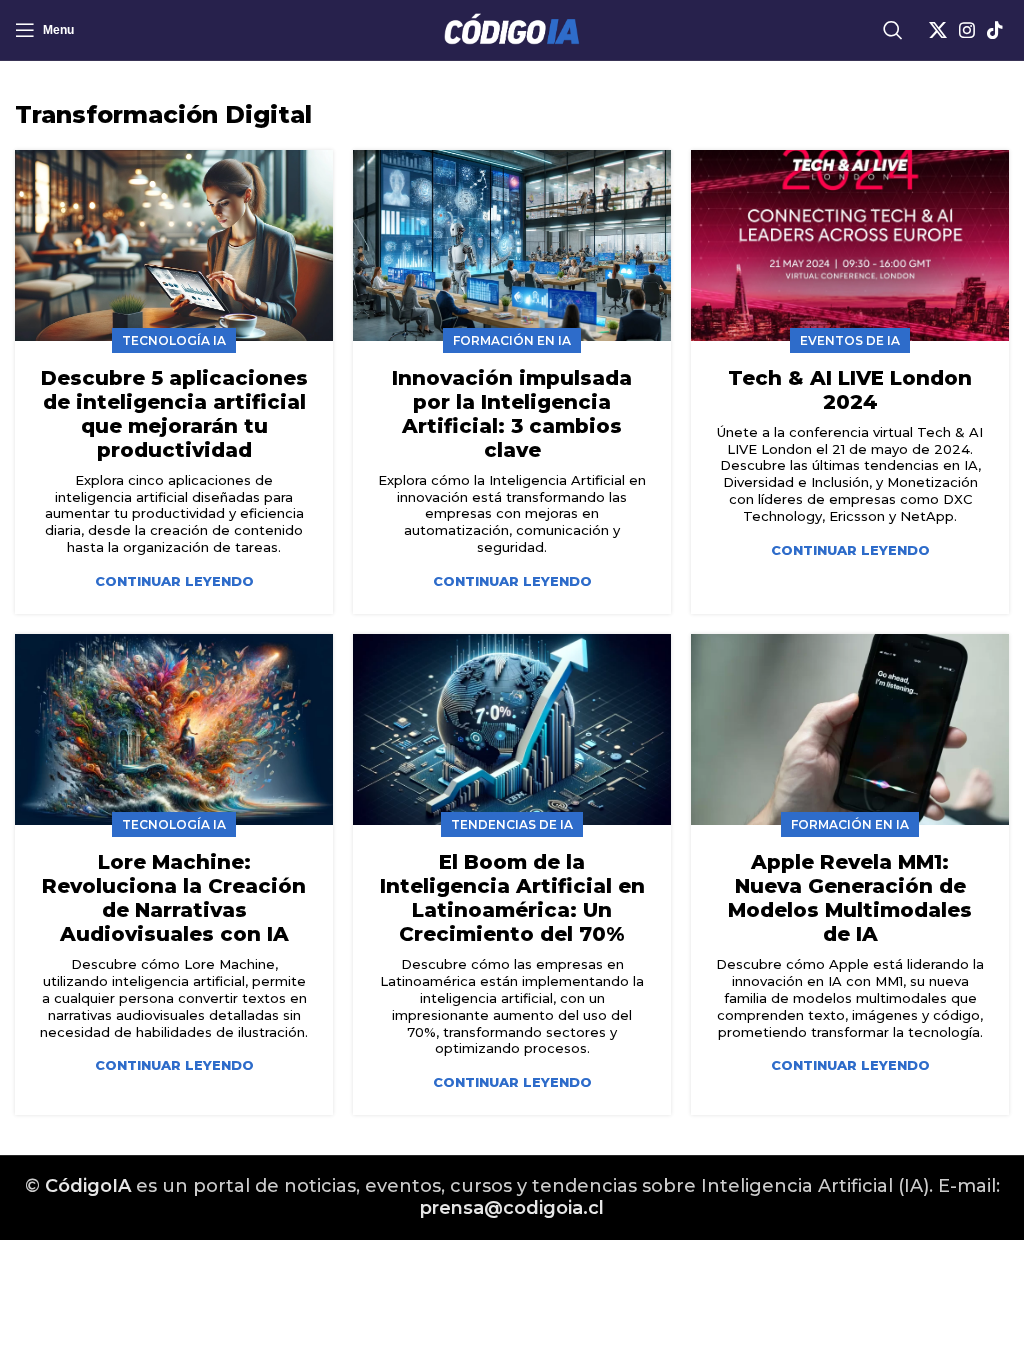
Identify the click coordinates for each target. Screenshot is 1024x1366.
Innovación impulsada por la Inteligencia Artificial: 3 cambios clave (512, 414)
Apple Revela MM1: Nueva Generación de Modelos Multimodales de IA (850, 898)
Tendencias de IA (512, 824)
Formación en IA (512, 340)
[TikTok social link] (995, 30)
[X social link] (938, 30)
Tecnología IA (174, 340)
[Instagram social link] (967, 30)
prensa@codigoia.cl (512, 1208)
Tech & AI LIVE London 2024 (850, 390)
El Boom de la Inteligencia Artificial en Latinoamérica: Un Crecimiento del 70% (512, 898)
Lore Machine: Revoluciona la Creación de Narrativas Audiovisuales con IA (174, 898)
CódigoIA (88, 1186)
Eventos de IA (850, 340)
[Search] (893, 30)
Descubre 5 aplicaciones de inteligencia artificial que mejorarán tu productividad (174, 414)
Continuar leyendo (174, 581)
